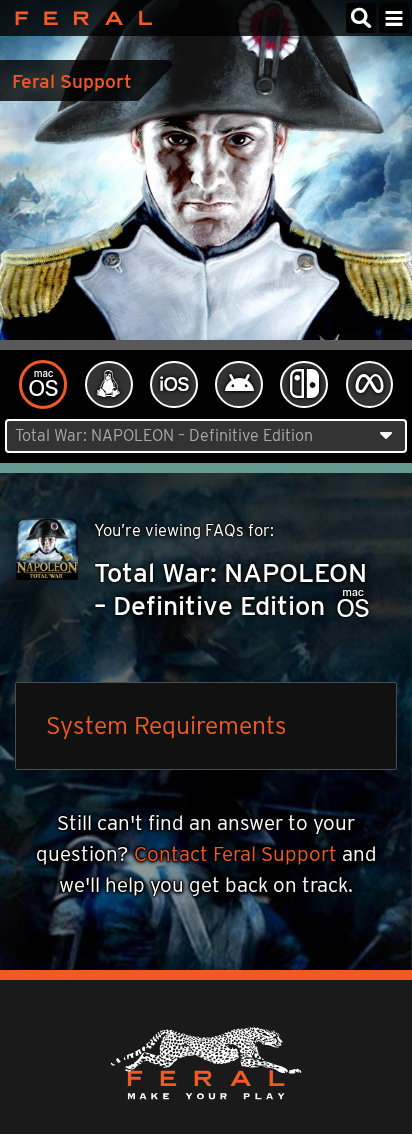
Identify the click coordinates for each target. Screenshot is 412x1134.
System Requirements (166, 725)
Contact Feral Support (235, 853)
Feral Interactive (78, 18)
